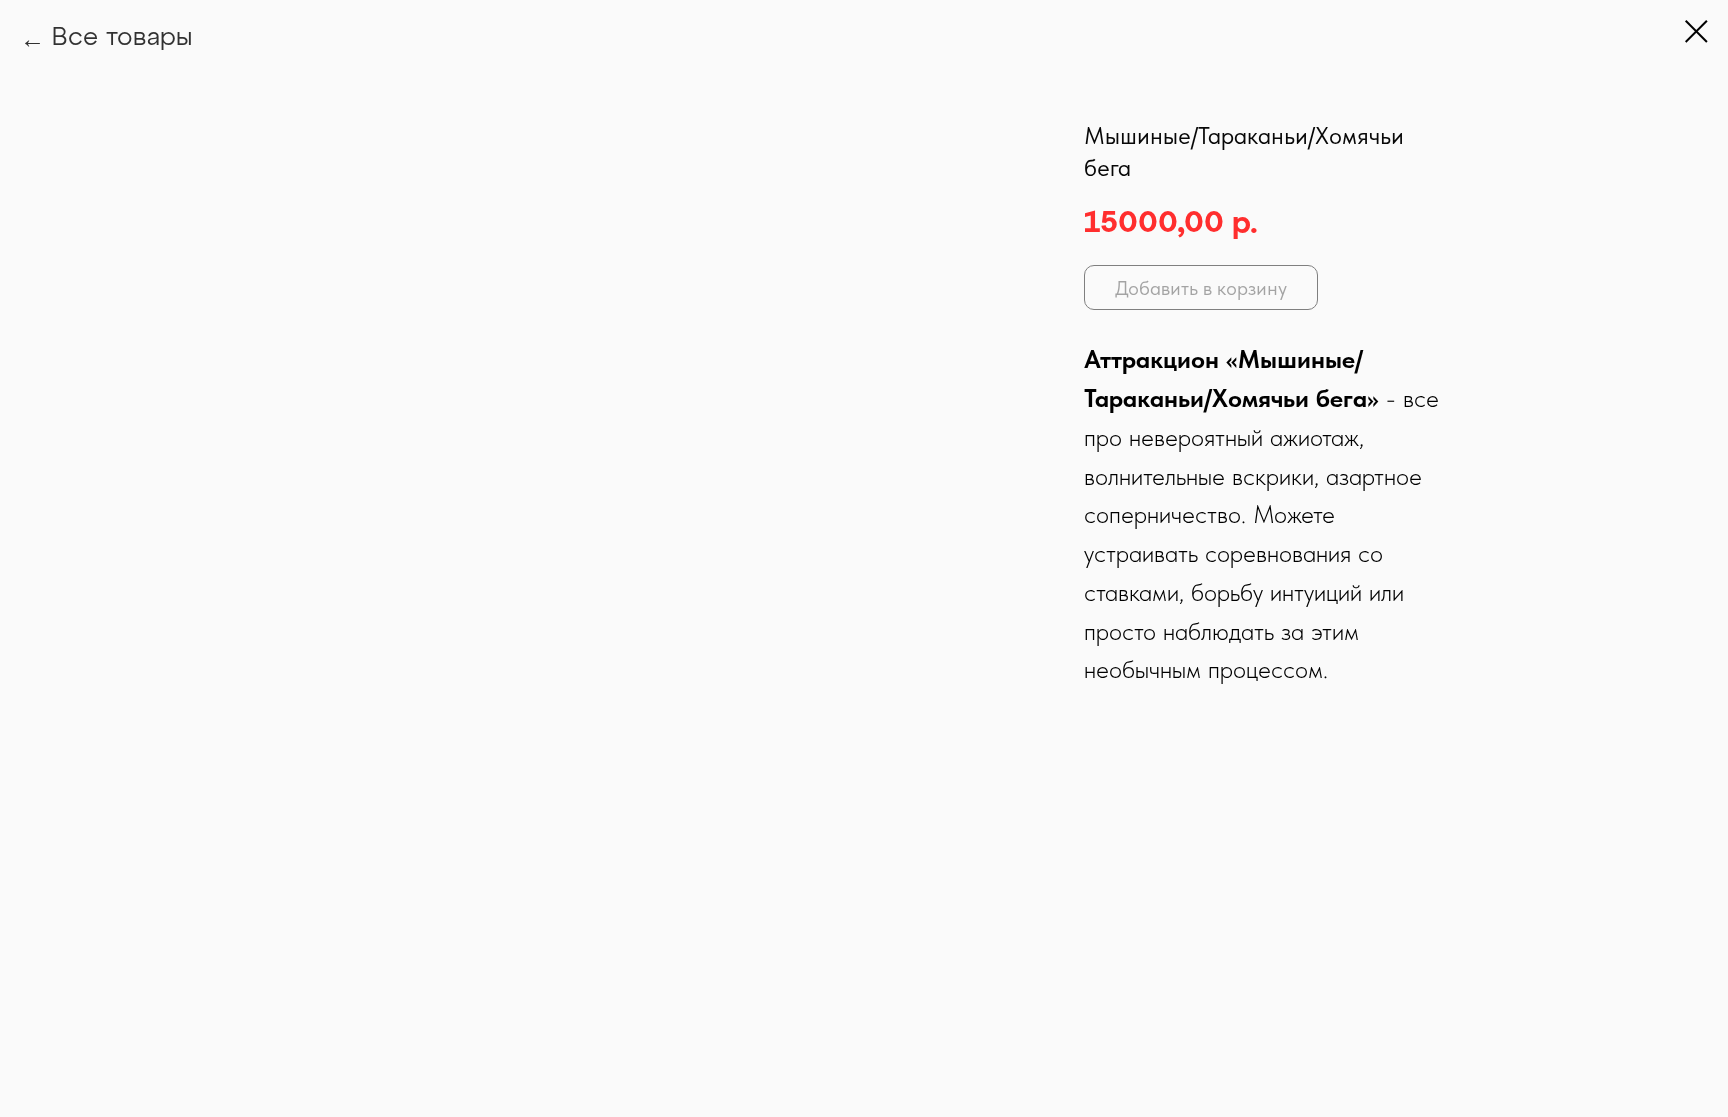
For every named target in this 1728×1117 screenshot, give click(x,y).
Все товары (122, 38)
